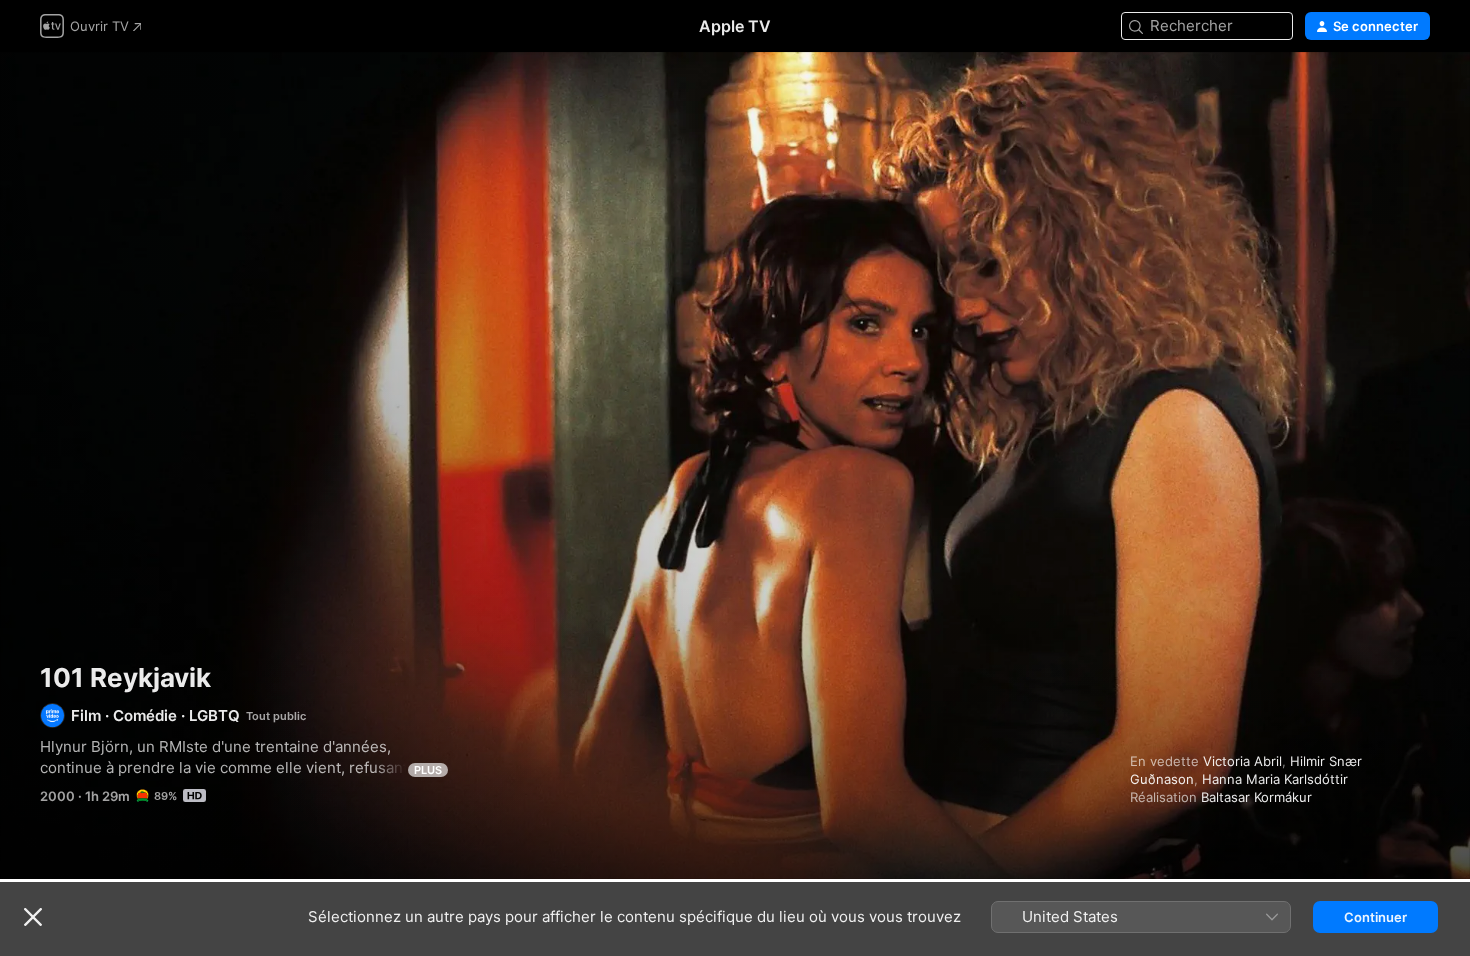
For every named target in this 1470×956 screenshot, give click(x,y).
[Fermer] (33, 917)
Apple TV (735, 26)
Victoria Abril (1242, 761)
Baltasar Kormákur (1256, 797)
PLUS (428, 770)
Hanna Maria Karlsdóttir (1275, 779)
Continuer (1375, 917)
